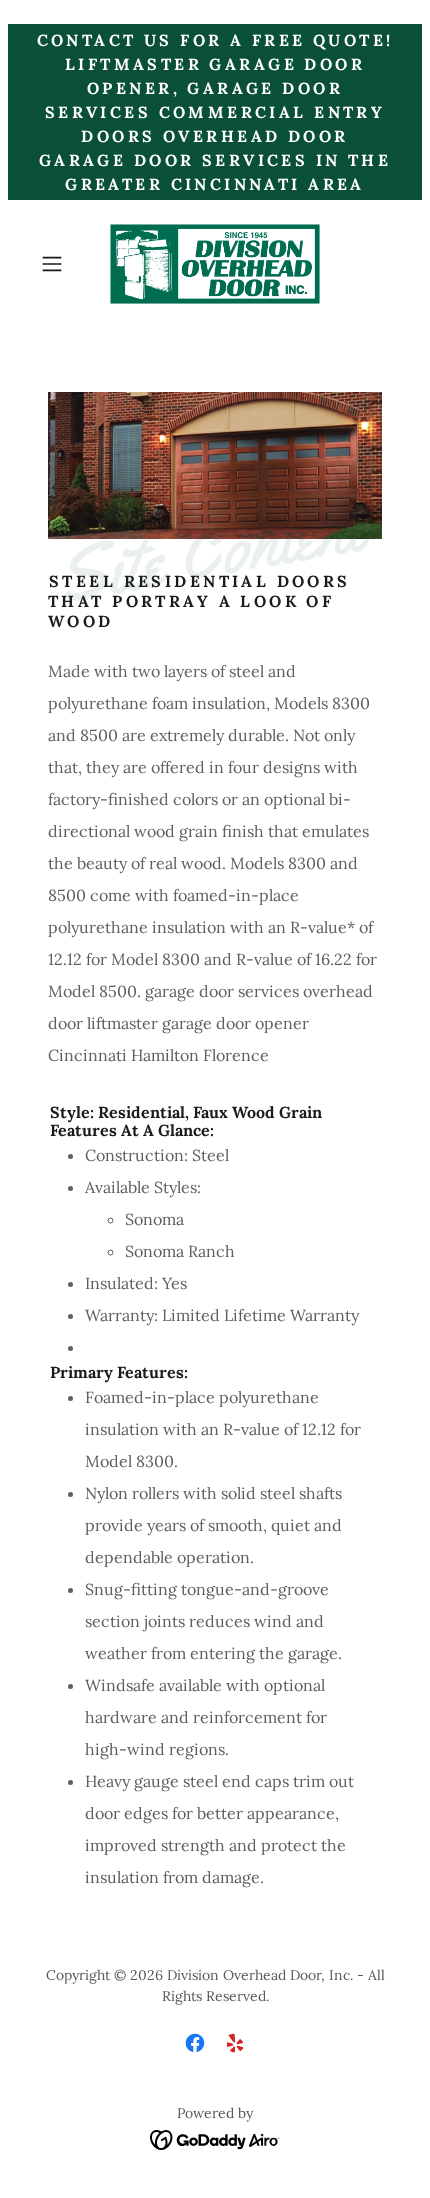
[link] (215, 264)
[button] (59, 264)
